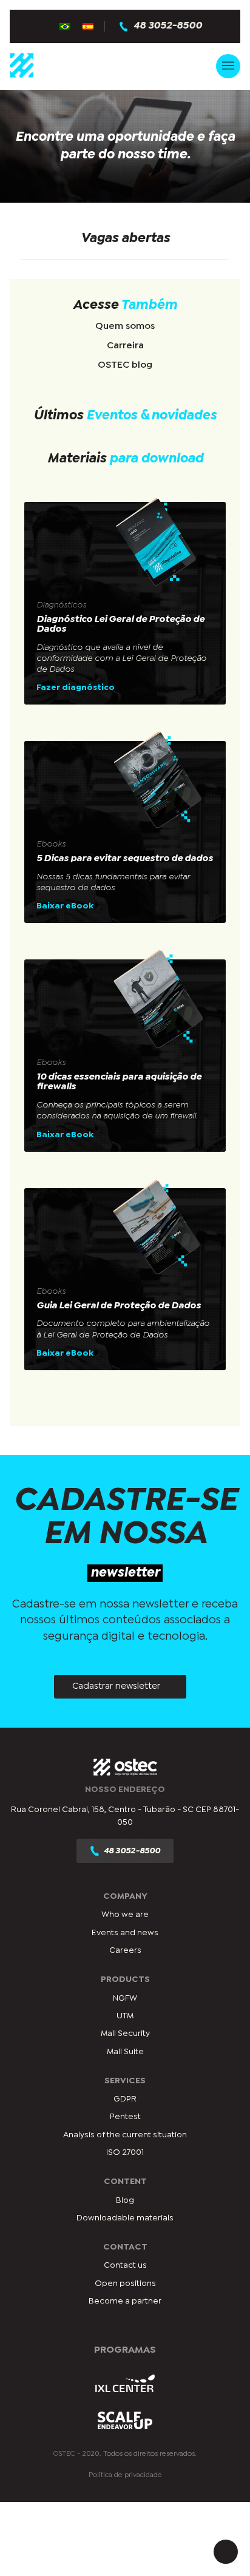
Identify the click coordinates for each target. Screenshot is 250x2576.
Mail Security (125, 2033)
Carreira (125, 346)
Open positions (125, 2284)
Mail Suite (125, 2052)
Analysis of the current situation (125, 2135)
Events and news (125, 1933)
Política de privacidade (125, 2475)
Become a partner (125, 2301)
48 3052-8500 (168, 26)
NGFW (125, 1998)
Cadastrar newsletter (116, 1686)
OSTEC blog (125, 365)
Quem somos (125, 326)
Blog (125, 2200)
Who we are (125, 1915)
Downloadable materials (125, 2218)
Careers (125, 1950)
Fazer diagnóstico (76, 688)
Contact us (125, 2265)
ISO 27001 (125, 2152)
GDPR (125, 2099)
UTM (125, 2016)
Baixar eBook (65, 906)
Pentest (125, 2117)
